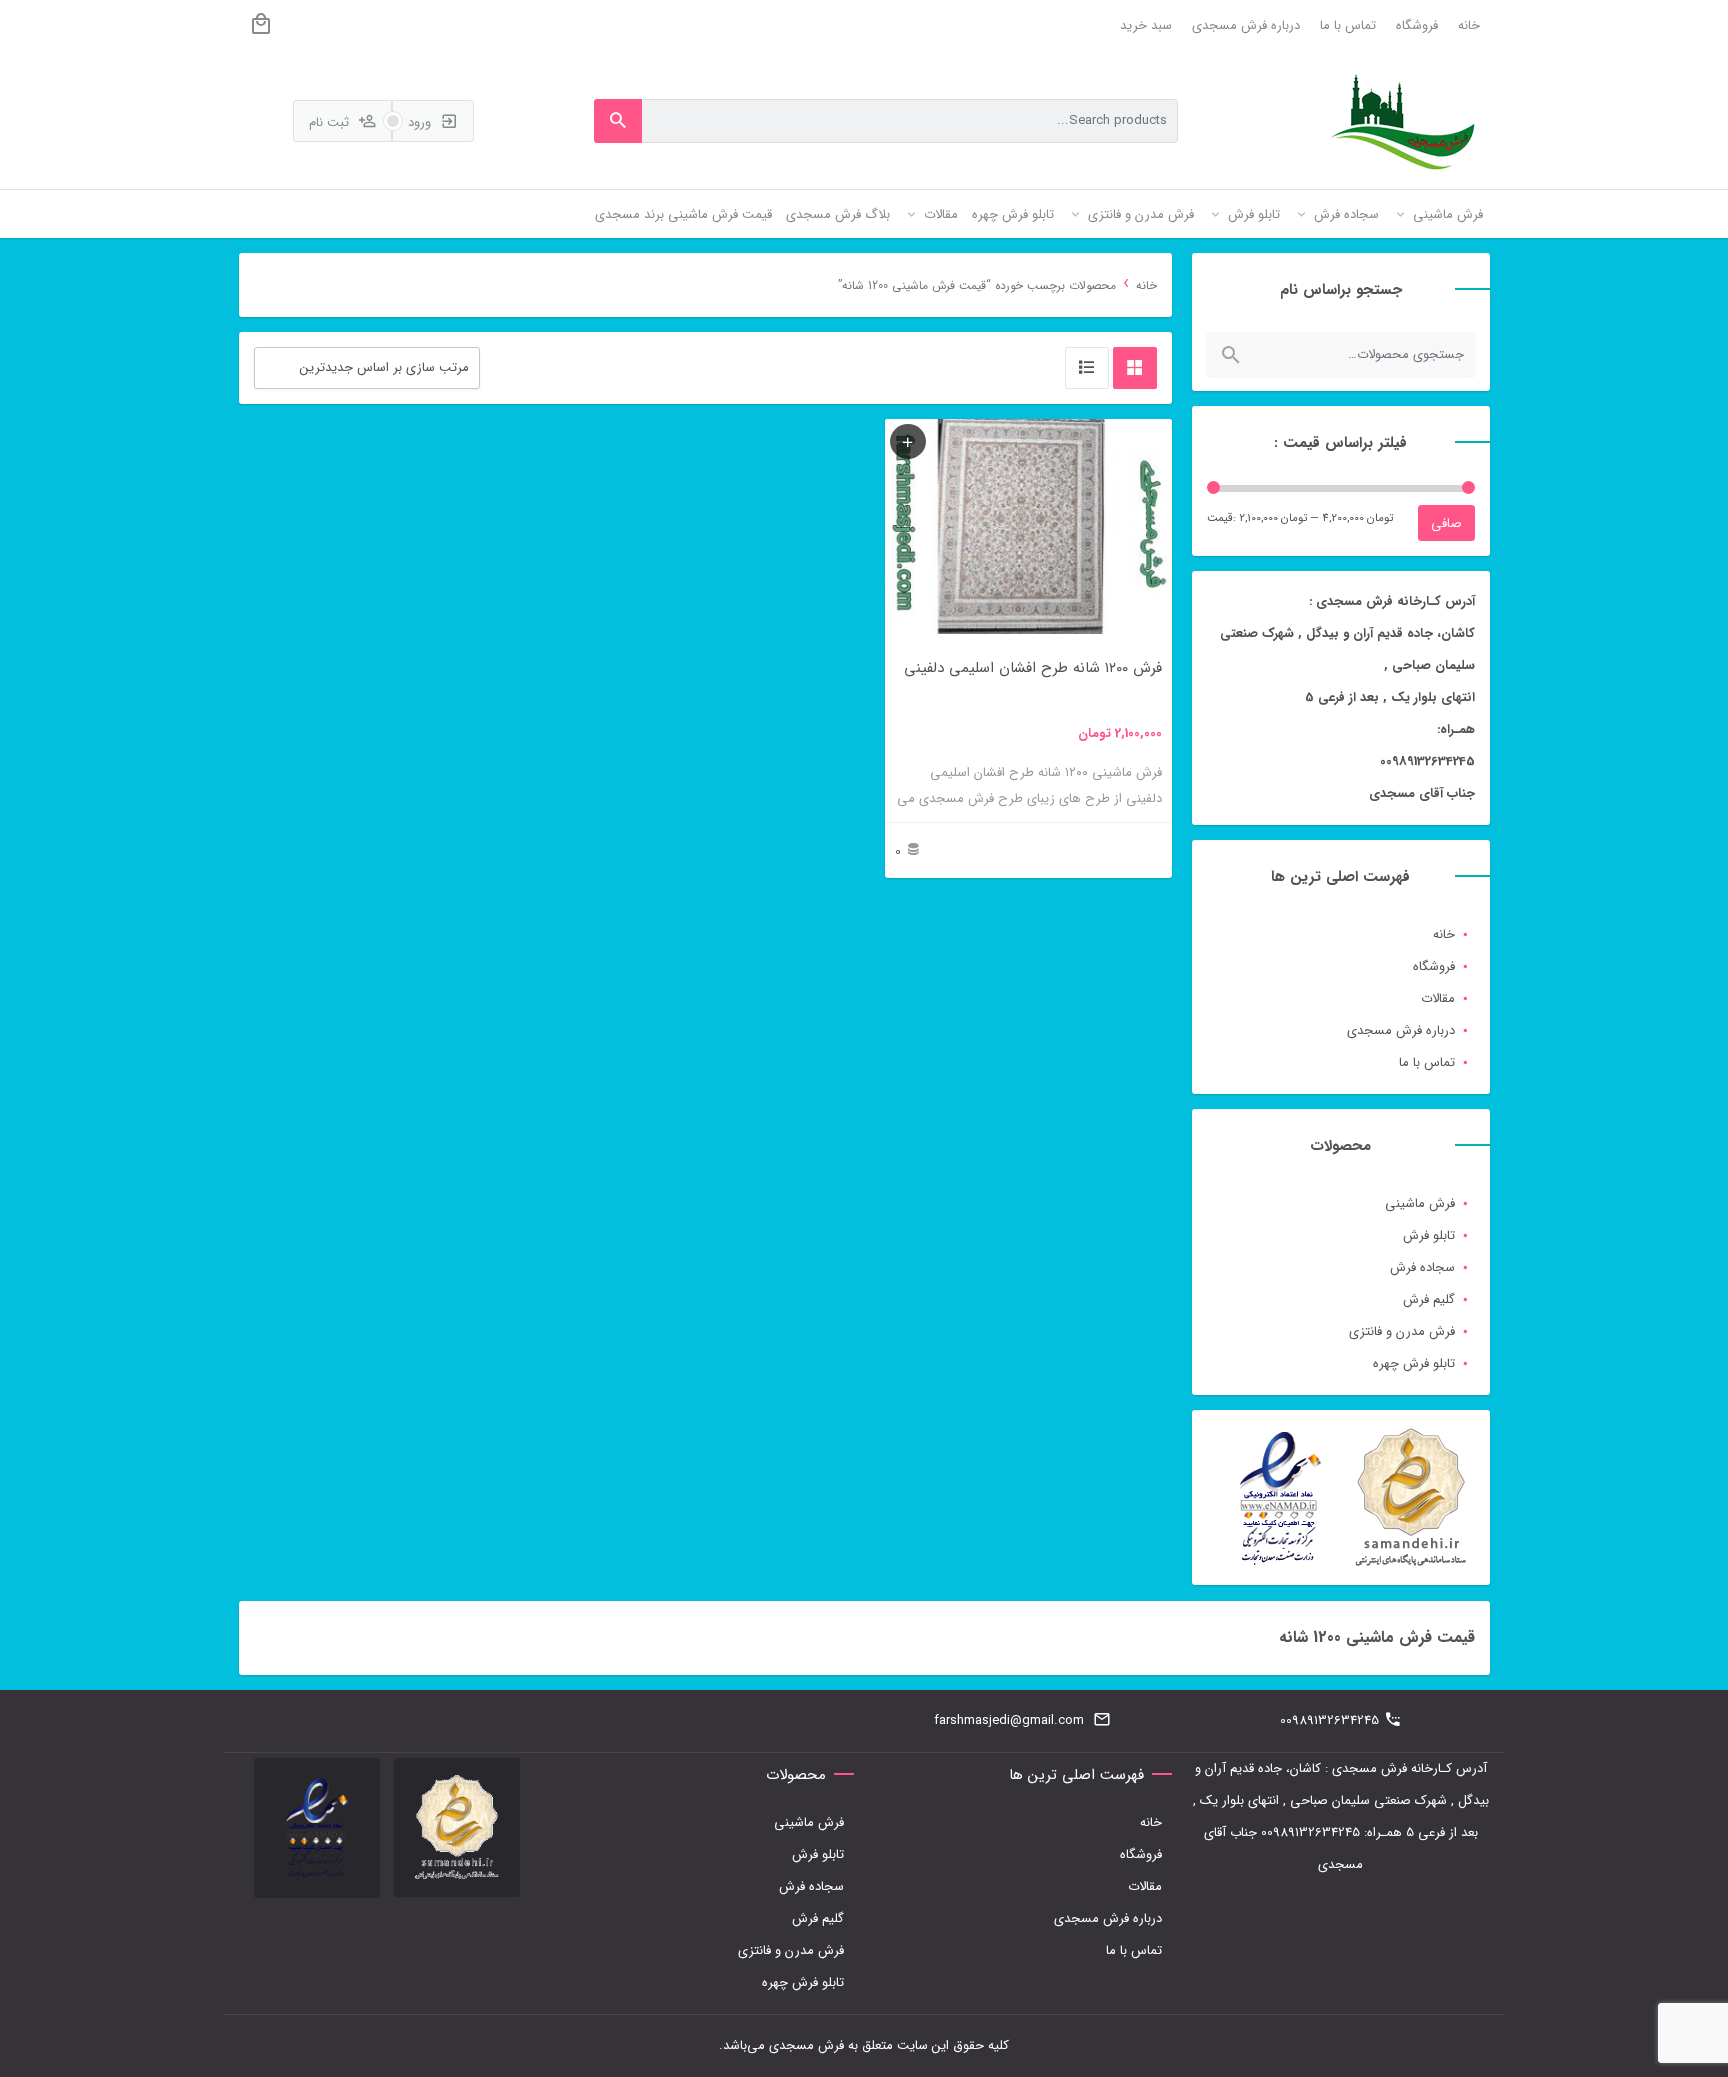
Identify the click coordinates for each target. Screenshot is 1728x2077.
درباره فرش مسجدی (1246, 25)
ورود (421, 122)
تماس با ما (1348, 25)
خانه (1469, 25)
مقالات (1438, 998)
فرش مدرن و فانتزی (1402, 1331)
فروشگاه (1417, 25)
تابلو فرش (1429, 1235)
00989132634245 (1329, 1720)
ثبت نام (331, 122)
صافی (1446, 523)
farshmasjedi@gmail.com (1009, 1720)
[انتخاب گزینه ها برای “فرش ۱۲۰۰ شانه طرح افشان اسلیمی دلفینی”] (908, 441)
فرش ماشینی (1420, 1203)
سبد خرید (1146, 25)
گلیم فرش (1429, 1299)
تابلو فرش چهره (1414, 1363)
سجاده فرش (1422, 1267)
